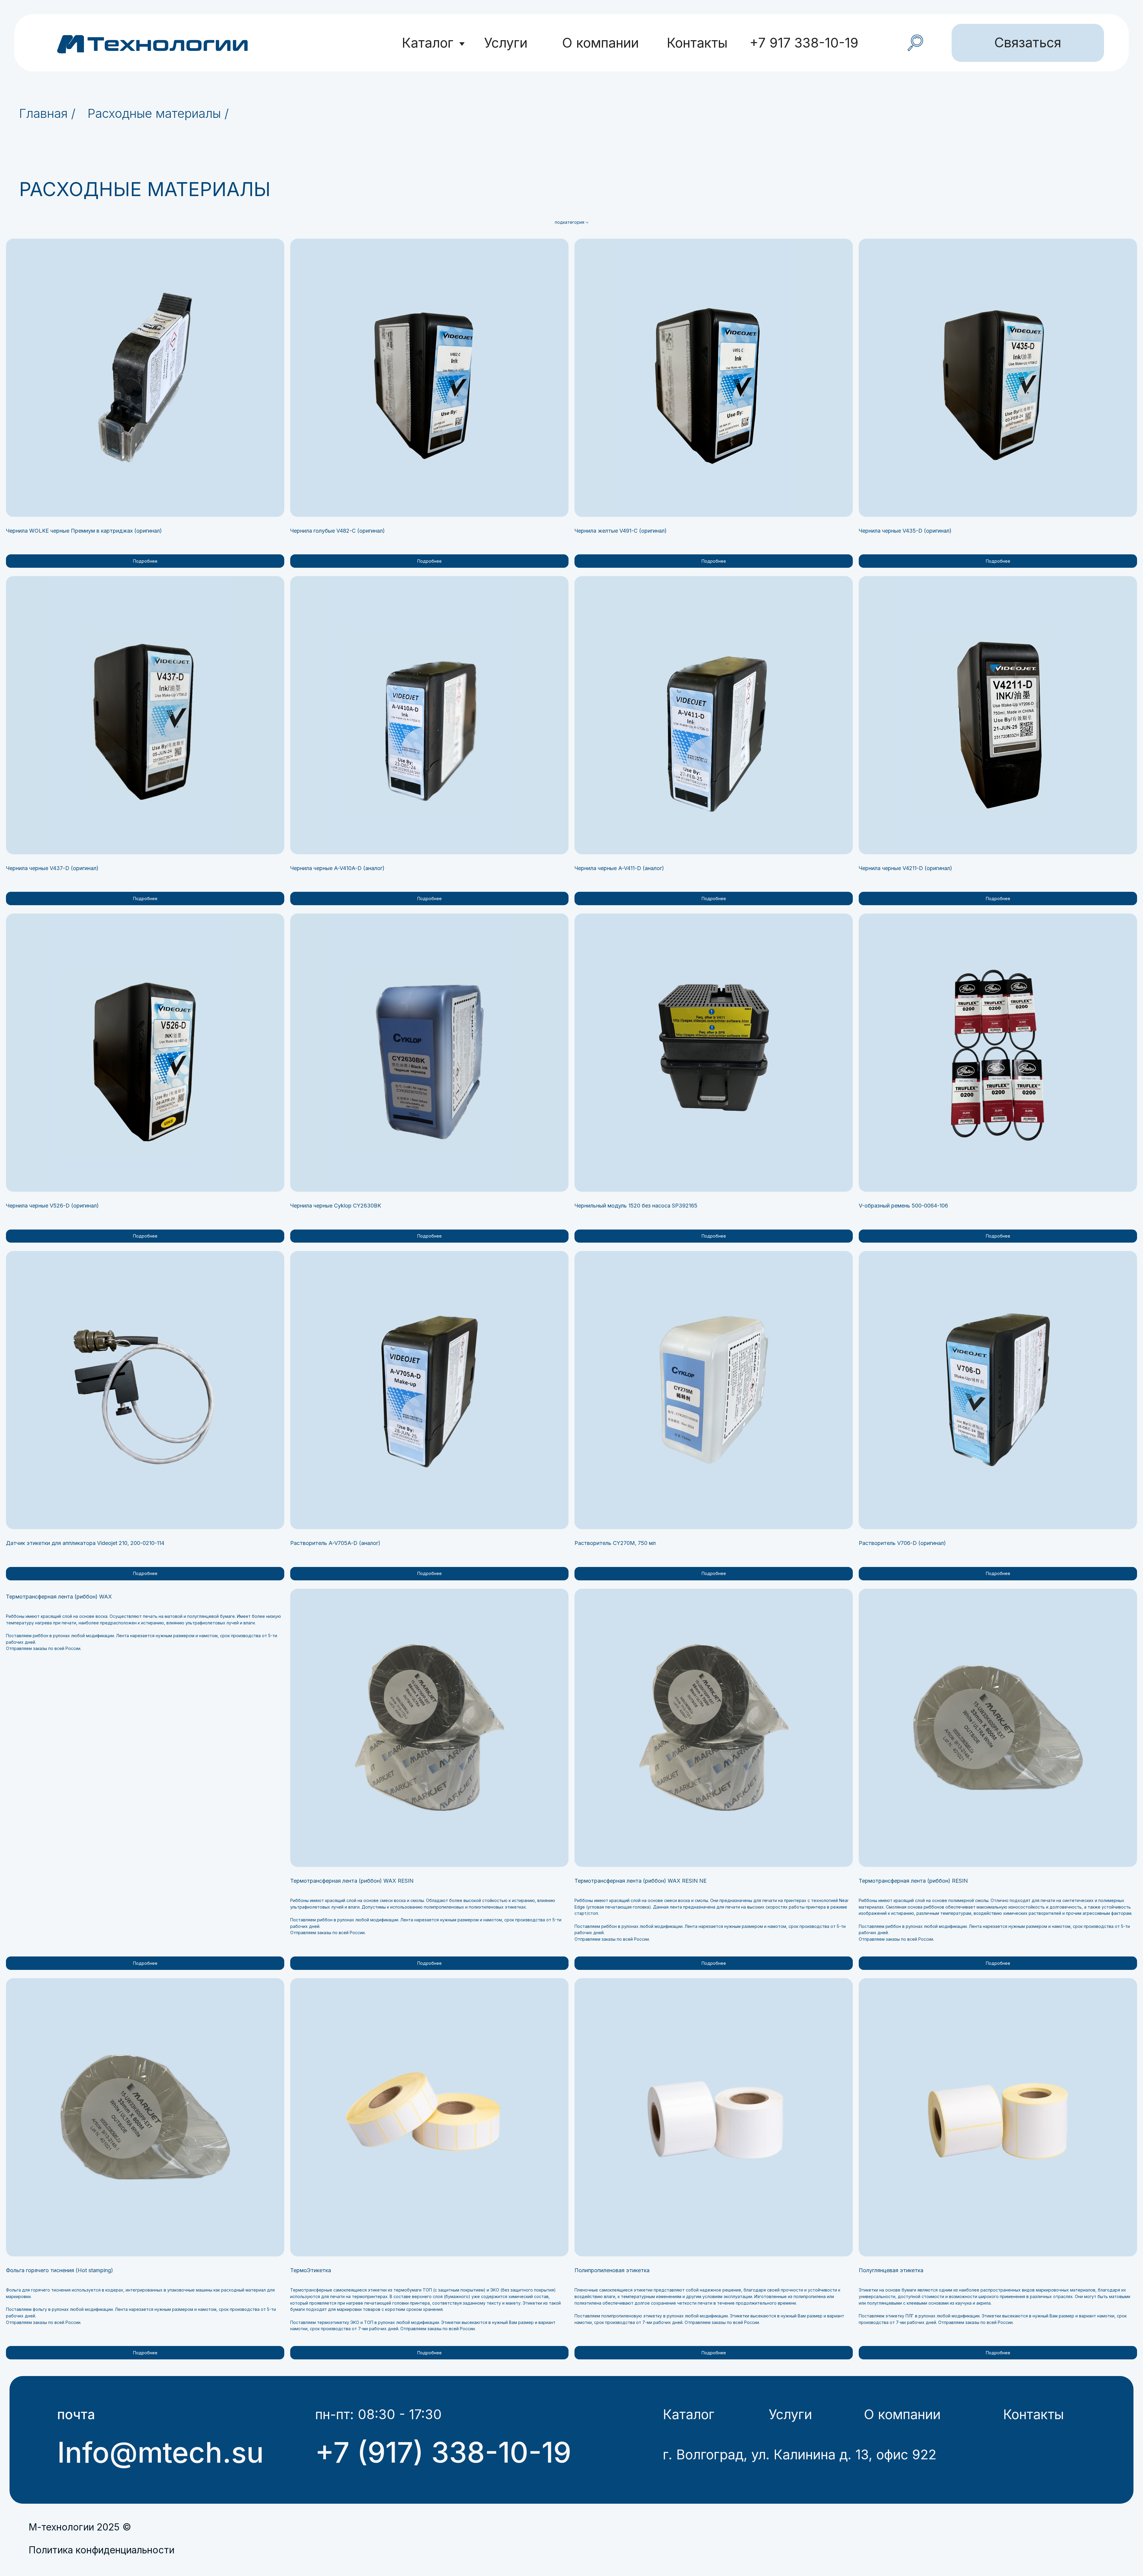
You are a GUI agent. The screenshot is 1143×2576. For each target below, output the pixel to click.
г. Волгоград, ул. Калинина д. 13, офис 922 (800, 2455)
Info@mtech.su (160, 2452)
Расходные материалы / (158, 113)
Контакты (697, 43)
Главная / (47, 113)
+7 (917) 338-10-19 (443, 2452)
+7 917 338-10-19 (804, 43)
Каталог (428, 43)
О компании (600, 43)
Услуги (506, 43)
